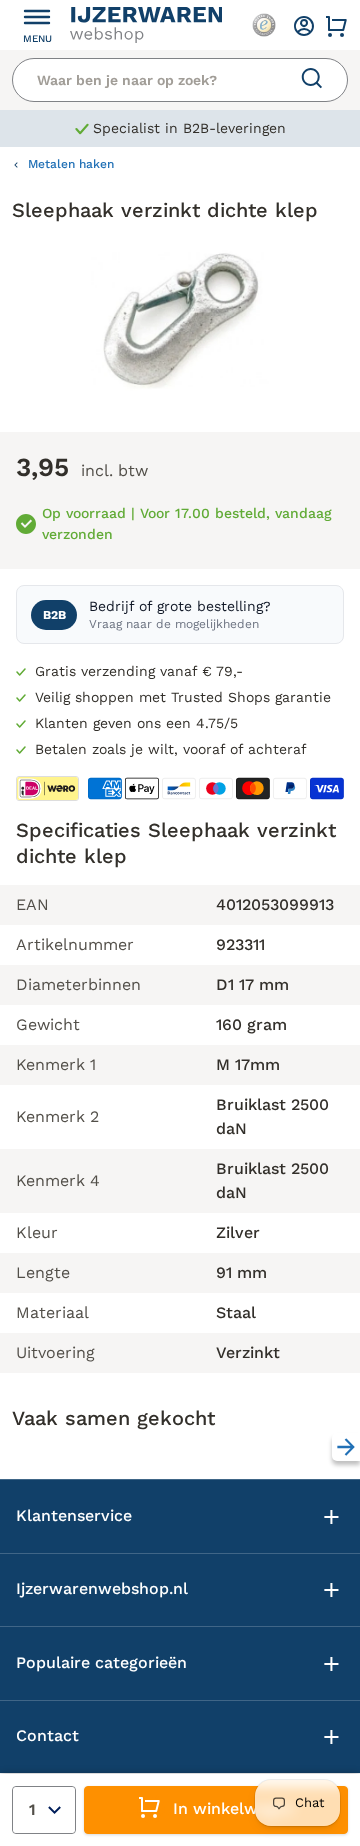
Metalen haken (71, 164)
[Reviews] (264, 25)
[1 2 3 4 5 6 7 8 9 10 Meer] (44, 1810)
